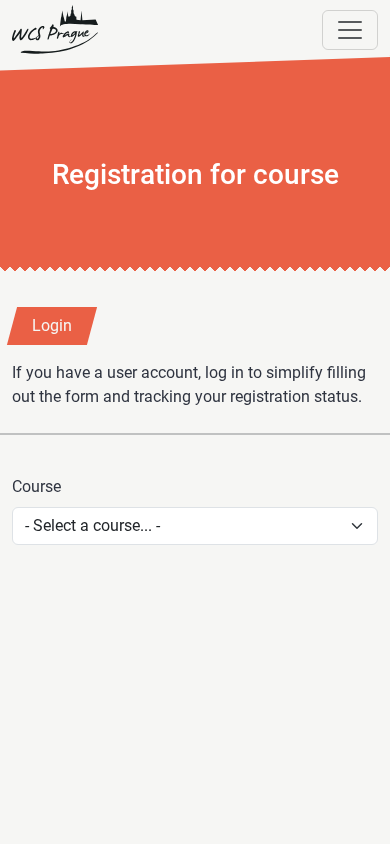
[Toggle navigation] (350, 30)
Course (36, 486)
